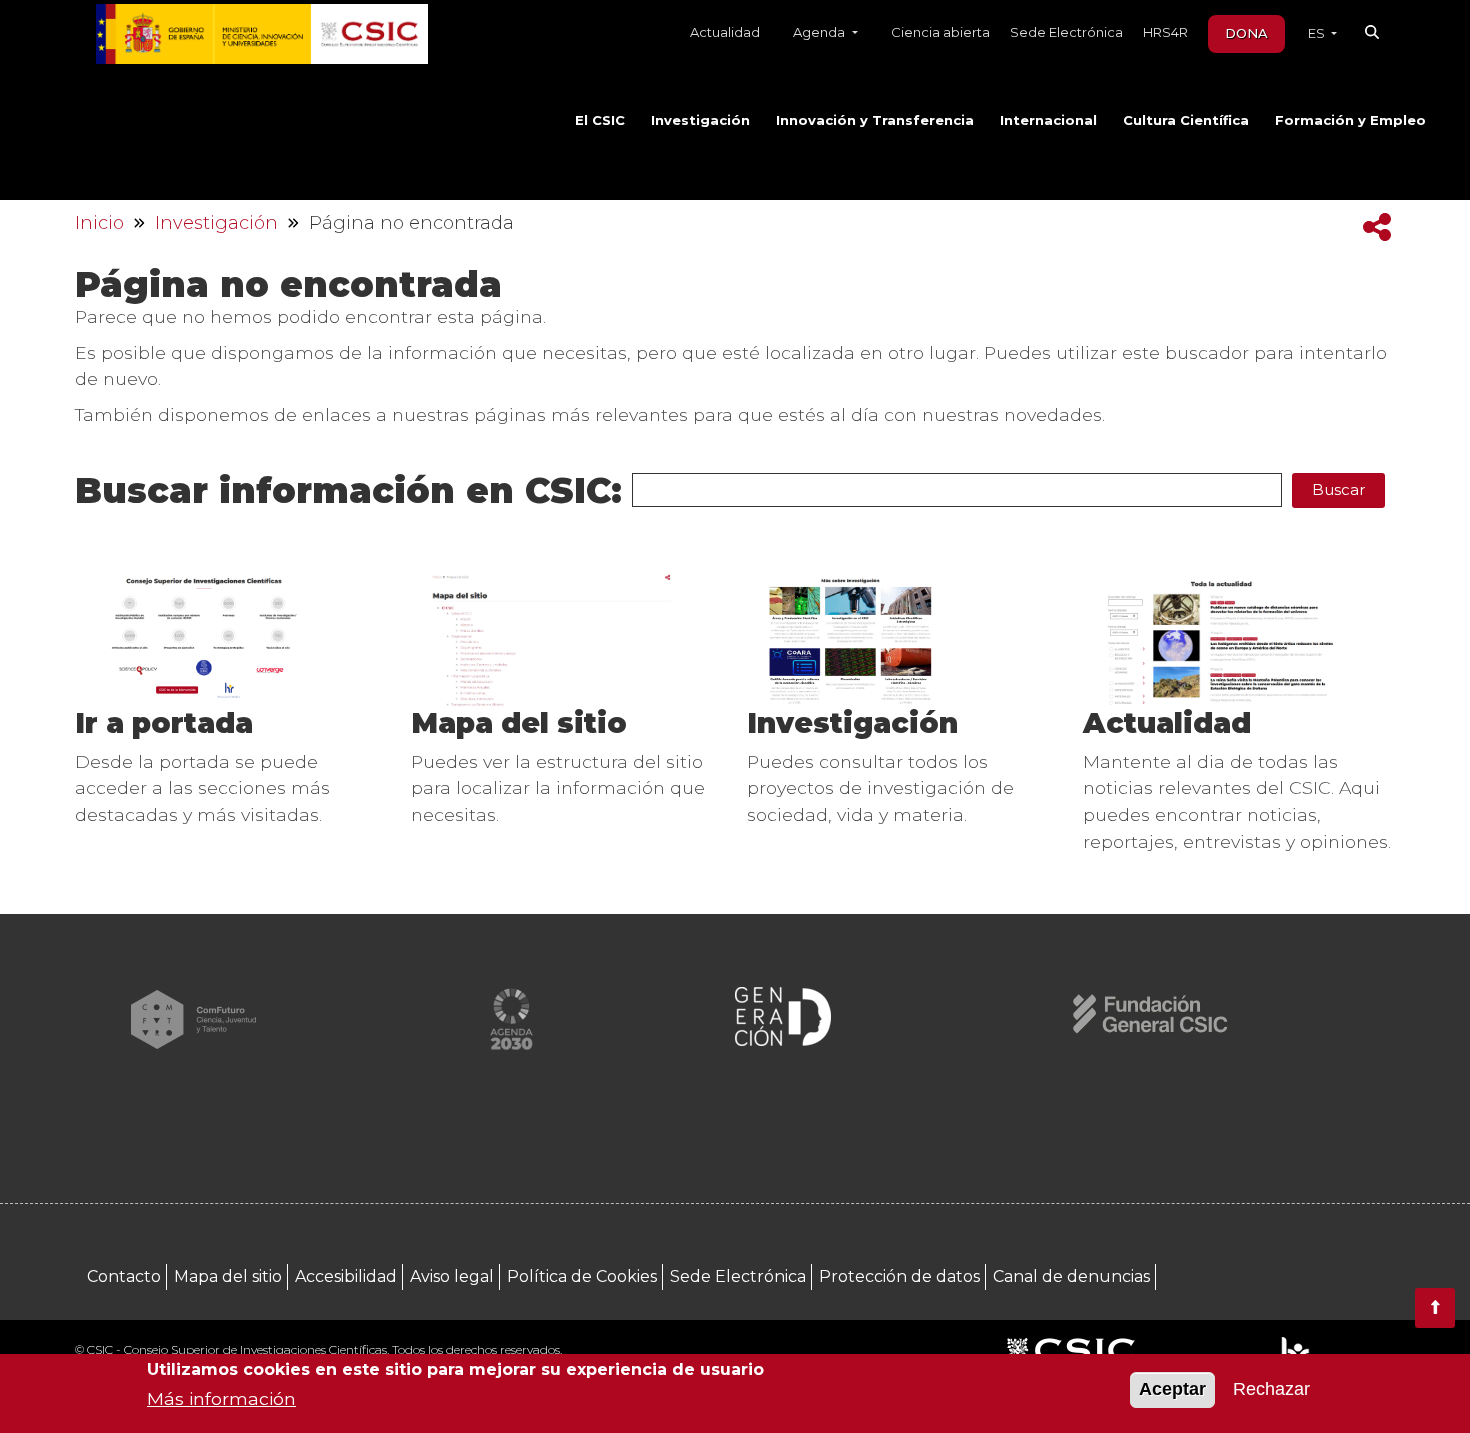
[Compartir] (1377, 227)
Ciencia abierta (940, 32)
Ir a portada (164, 723)
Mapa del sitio (519, 723)
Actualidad (725, 32)
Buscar (1338, 489)
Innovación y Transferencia (875, 120)
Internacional (1048, 120)
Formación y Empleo (1350, 120)
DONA (1246, 33)
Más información (221, 1398)
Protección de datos (899, 1276)
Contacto (124, 1276)
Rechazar (1271, 1390)
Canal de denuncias (1071, 1276)
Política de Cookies (582, 1276)
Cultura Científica (1186, 120)
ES (1318, 33)
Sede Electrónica (1066, 32)
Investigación (700, 120)
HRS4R (1165, 32)
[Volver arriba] (1435, 1308)
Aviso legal (452, 1276)
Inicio (99, 223)
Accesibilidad (346, 1276)
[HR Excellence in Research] (1294, 1351)
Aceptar (1172, 1390)
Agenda (820, 32)
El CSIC (600, 120)
